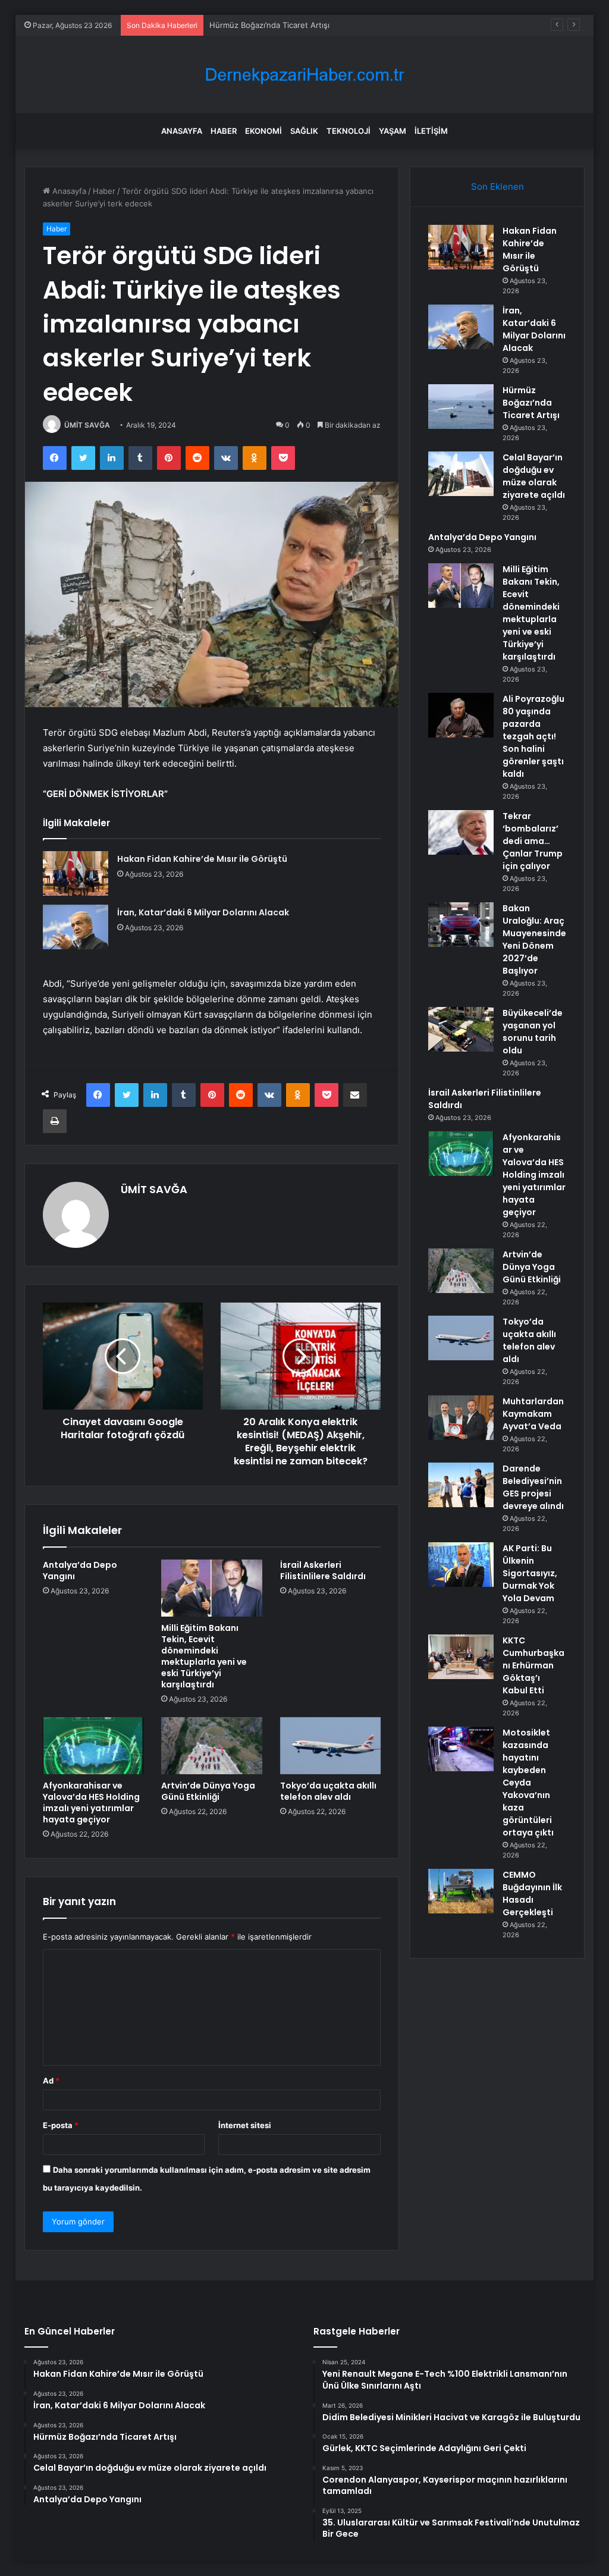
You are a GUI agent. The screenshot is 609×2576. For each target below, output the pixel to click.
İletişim (431, 131)
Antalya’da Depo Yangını (80, 1571)
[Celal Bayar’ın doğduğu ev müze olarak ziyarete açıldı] (461, 474)
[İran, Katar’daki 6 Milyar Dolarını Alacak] (76, 927)
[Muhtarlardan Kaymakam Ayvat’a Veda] (461, 1418)
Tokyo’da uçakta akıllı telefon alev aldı (328, 1791)
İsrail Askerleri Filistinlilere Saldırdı (323, 1571)
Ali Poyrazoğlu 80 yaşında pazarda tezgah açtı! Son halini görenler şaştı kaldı (533, 736)
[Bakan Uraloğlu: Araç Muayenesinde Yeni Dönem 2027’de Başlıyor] (461, 925)
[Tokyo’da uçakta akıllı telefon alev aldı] (331, 1746)
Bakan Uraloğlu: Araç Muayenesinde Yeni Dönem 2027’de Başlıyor (534, 939)
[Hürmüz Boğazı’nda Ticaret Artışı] (461, 407)
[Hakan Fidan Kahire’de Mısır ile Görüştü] (76, 873)
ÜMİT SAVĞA (87, 425)
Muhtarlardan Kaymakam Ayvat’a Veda (533, 1414)
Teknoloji (349, 131)
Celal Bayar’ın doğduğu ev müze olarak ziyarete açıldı (534, 476)
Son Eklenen (497, 186)
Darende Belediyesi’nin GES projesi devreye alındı (533, 1487)
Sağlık (304, 131)
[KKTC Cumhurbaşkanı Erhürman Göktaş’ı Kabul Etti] (461, 1657)
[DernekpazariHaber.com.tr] (304, 75)
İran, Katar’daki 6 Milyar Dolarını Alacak (203, 912)
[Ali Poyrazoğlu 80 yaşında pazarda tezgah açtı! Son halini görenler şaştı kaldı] (461, 715)
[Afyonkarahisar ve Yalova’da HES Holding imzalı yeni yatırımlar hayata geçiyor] (93, 1746)
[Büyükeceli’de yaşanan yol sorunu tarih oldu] (461, 1029)
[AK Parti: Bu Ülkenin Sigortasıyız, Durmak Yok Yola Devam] (461, 1565)
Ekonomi (263, 131)
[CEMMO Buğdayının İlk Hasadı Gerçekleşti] (461, 1891)
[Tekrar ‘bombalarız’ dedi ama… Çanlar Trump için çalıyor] (461, 832)
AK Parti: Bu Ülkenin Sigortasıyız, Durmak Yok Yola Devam (530, 1573)
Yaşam (393, 131)
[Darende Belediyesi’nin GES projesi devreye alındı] (461, 1485)
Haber (224, 131)
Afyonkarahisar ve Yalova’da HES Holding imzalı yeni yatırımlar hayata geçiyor (91, 1802)
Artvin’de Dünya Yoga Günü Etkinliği (208, 1791)
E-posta (61, 2125)
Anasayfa (182, 131)
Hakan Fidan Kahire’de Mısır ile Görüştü (202, 859)
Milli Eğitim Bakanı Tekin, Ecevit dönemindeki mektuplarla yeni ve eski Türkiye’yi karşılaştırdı (204, 1656)
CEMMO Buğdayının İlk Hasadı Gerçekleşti (532, 1893)
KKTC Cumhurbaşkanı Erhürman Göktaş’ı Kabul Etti (533, 1665)
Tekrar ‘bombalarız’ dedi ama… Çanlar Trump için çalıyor (533, 841)
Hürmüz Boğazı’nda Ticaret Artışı (269, 25)
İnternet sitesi (245, 2125)
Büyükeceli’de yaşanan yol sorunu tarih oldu (533, 1032)
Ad (51, 2081)
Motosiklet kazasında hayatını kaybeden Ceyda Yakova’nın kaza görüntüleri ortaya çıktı (528, 1783)
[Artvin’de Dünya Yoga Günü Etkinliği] (212, 1746)
